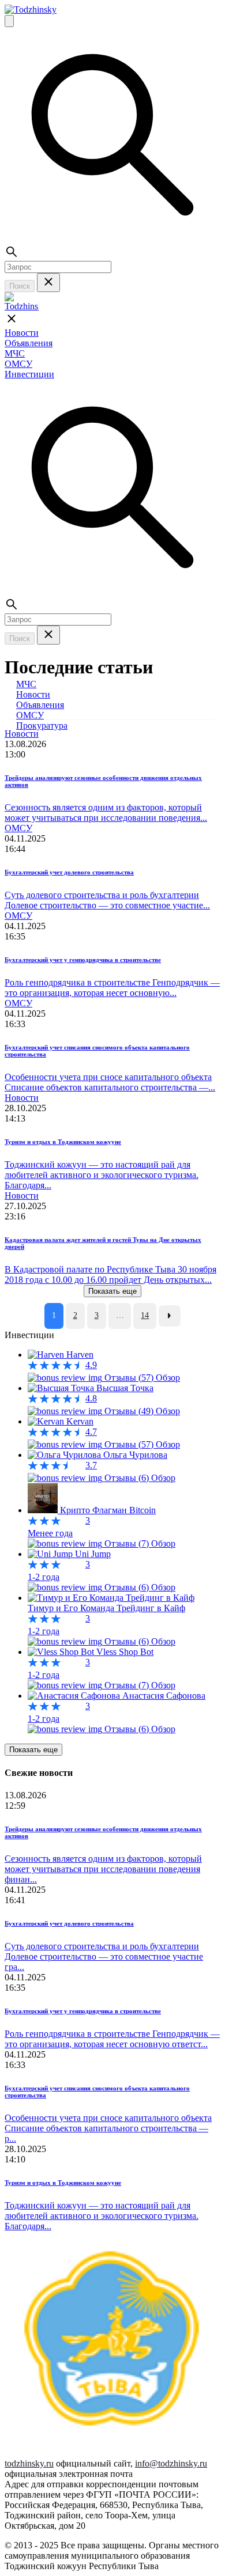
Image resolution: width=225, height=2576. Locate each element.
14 (145, 1315)
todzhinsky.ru (29, 2463)
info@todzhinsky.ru (171, 2463)
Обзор (168, 1378)
